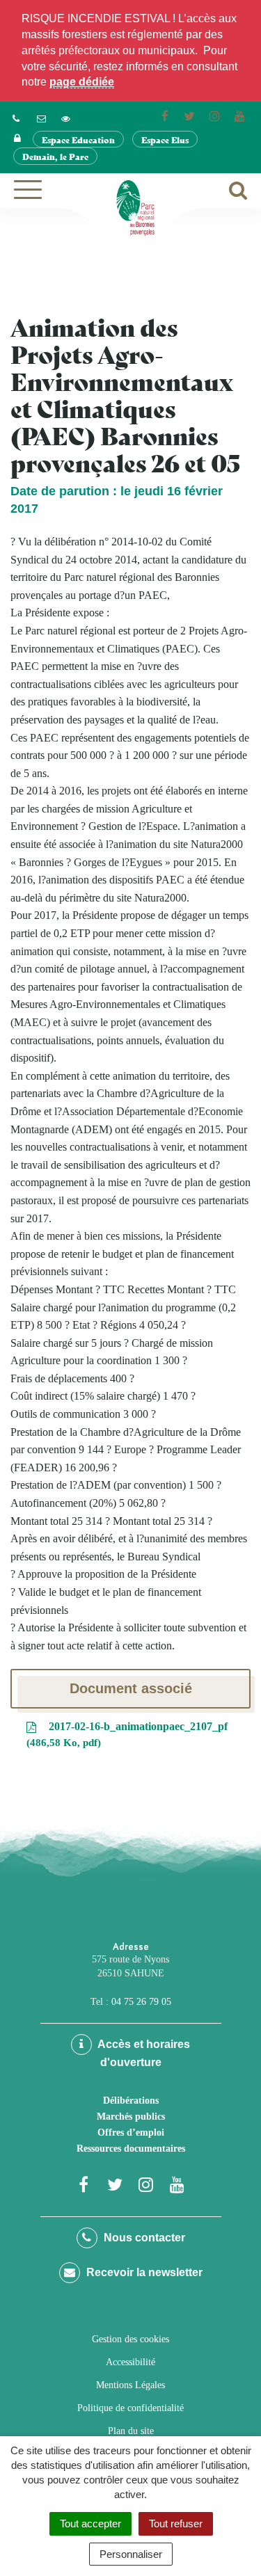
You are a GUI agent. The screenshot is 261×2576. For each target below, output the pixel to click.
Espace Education (78, 139)
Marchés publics (131, 2117)
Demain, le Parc (55, 156)
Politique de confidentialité (130, 2408)
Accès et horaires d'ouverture (143, 2053)
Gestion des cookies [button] (130, 2339)
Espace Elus (165, 139)
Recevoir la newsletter (143, 2272)
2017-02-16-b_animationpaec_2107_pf (129, 1734)
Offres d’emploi (131, 2133)
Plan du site (131, 2431)
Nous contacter (143, 2238)
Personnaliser (131, 2554)
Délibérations (131, 2101)
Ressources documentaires (131, 2149)
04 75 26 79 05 (141, 2002)
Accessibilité (130, 2362)
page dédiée (82, 82)
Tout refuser (176, 2523)
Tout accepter (90, 2523)
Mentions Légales (130, 2385)
